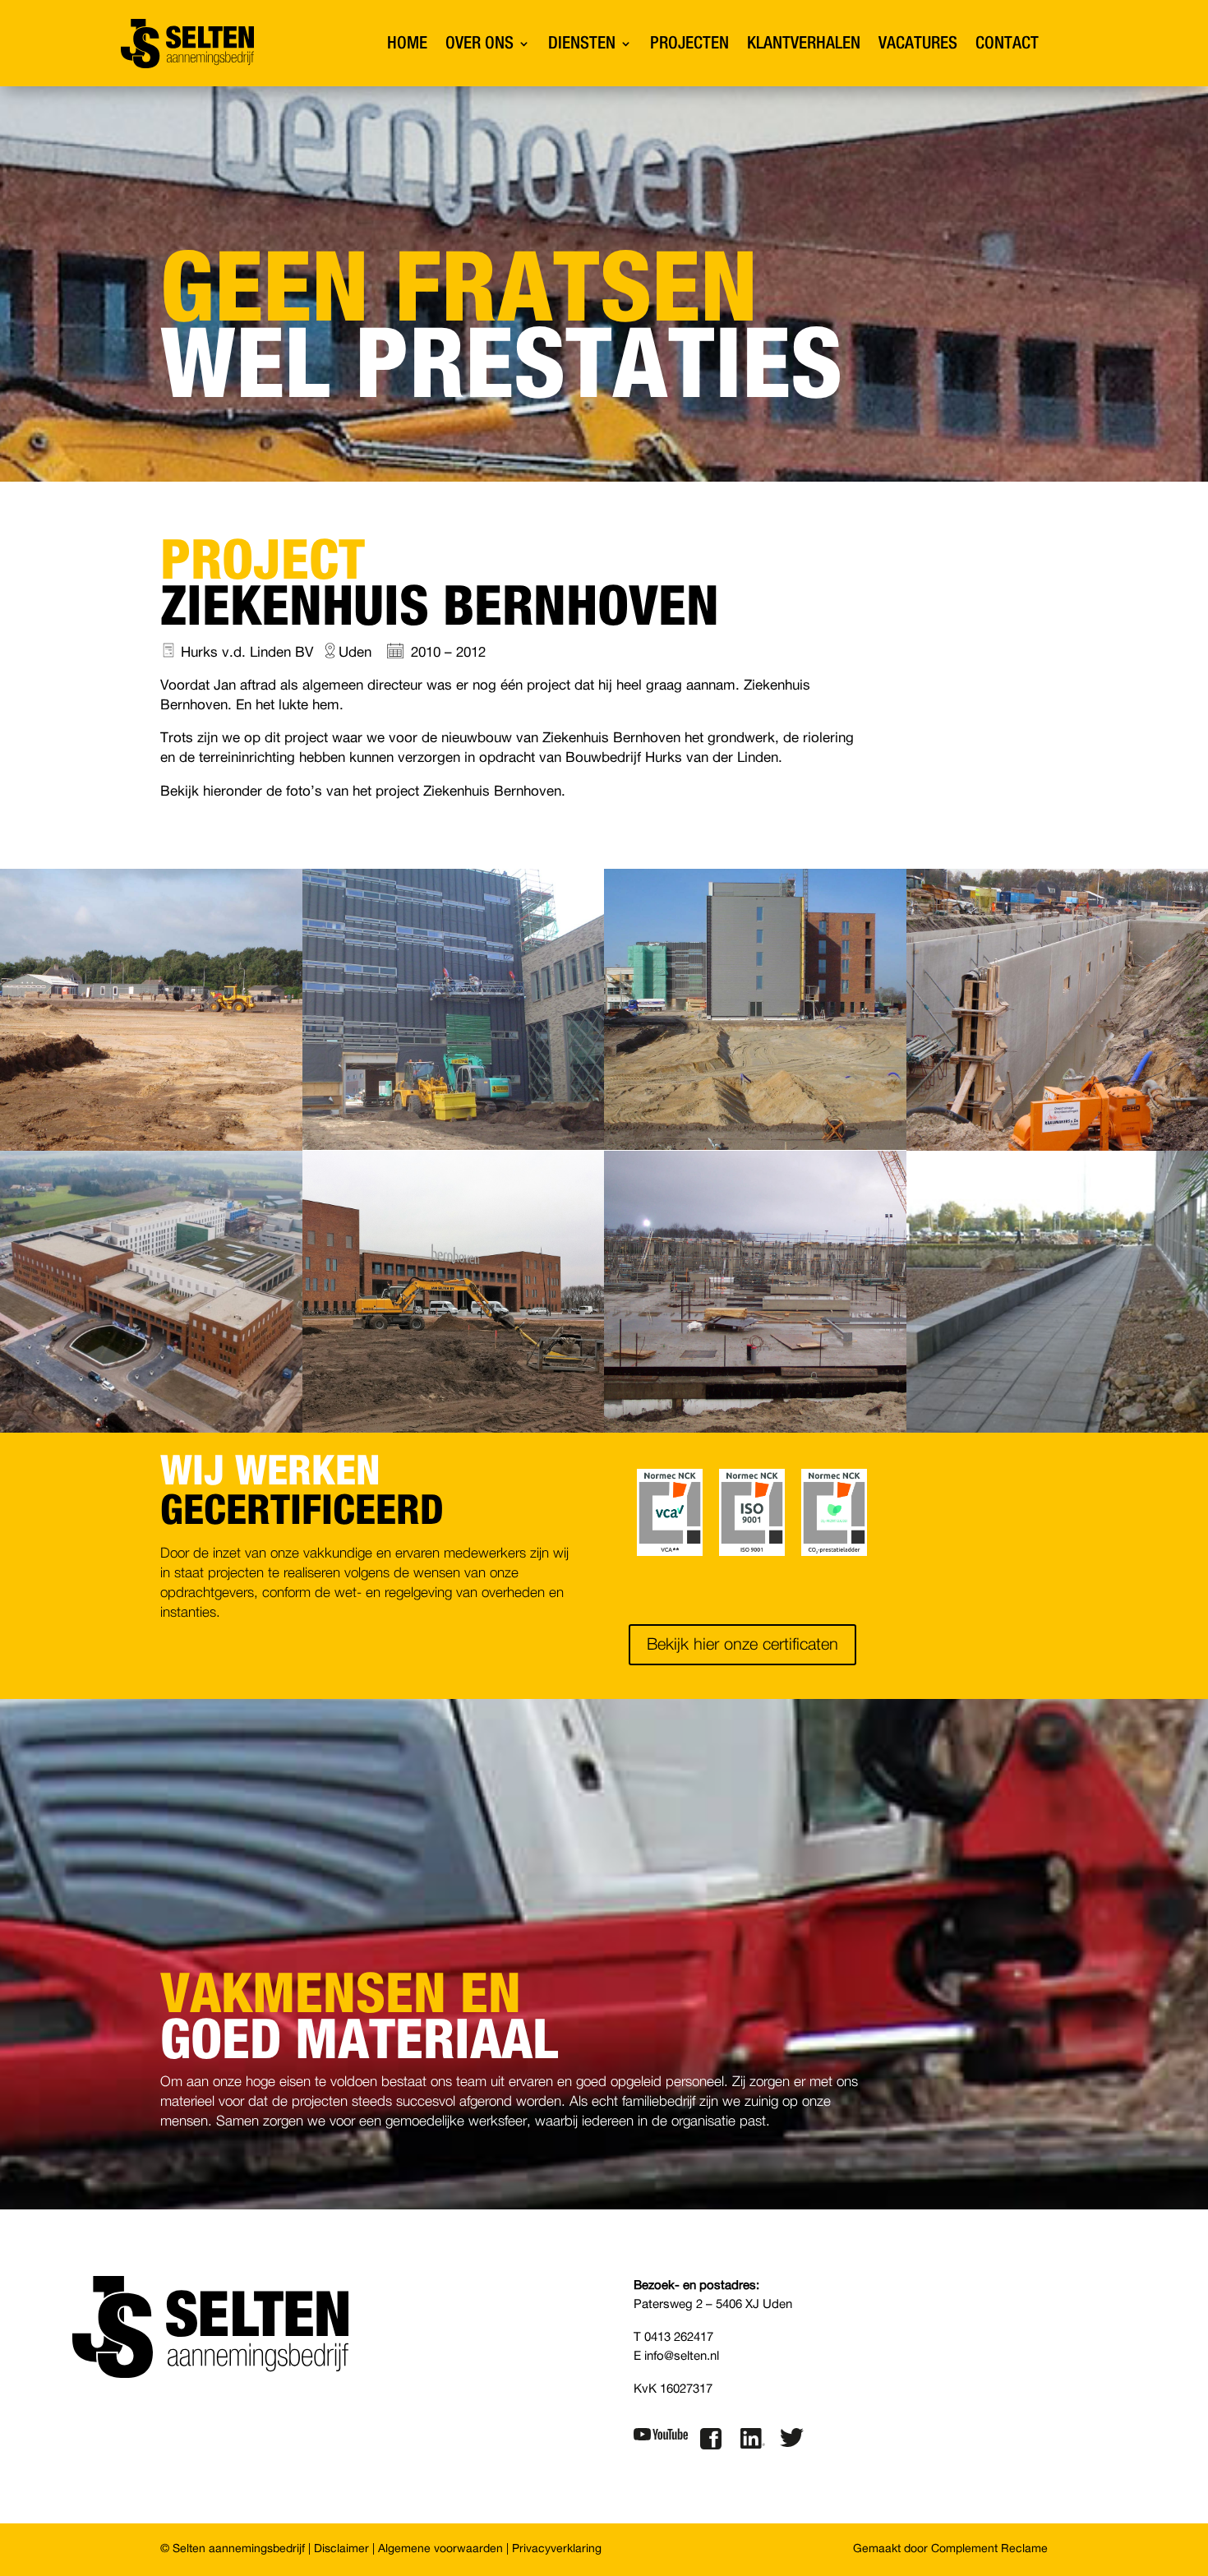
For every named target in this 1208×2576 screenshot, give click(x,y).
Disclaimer (341, 2549)
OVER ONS (480, 43)
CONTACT (1007, 43)
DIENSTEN (582, 43)
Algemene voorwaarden (440, 2549)
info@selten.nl (682, 2356)
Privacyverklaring (557, 2549)
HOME (407, 43)
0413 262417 (679, 2337)
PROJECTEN (689, 43)
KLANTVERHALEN (804, 43)
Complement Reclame (989, 2549)
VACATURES (918, 43)
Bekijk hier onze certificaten (742, 1645)
